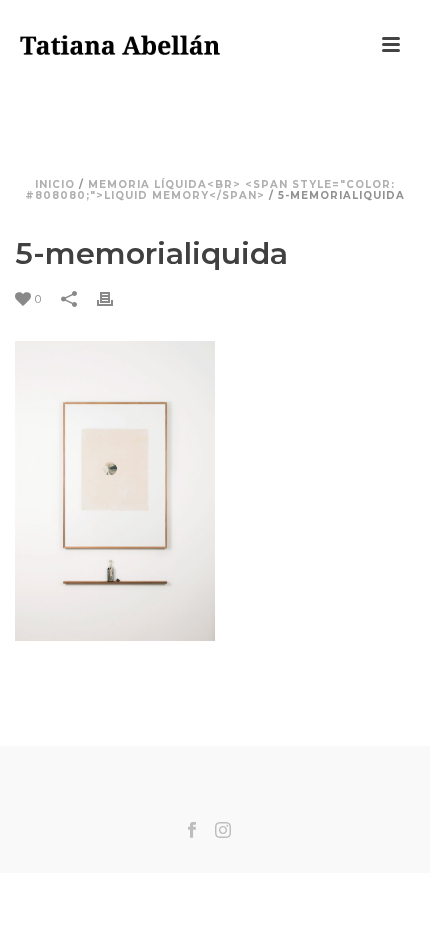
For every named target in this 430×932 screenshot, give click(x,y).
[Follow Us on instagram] (223, 831)
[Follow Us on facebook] (192, 831)
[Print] (115, 298)
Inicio (55, 184)
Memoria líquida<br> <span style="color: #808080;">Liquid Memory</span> (210, 190)
